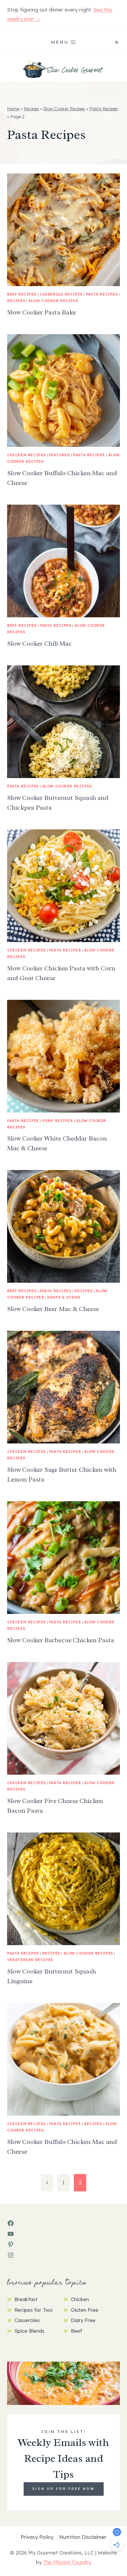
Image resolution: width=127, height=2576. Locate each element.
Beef (76, 2331)
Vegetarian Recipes (30, 1960)
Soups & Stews (64, 1297)
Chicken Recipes (26, 455)
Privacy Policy (37, 2537)
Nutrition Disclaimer (83, 2537)
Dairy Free (83, 2320)
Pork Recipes (58, 1121)
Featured (60, 455)
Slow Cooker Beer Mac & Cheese (53, 1309)
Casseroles (27, 2320)
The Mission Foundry (67, 2562)
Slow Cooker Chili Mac (39, 644)
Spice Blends (29, 2331)
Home (13, 109)
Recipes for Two (34, 2310)
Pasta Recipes (104, 109)
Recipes (31, 109)
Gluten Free (85, 2310)
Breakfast (26, 2299)
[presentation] (63, 230)
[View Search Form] (117, 42)
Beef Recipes (22, 294)
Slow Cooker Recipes (64, 109)
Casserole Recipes (61, 294)
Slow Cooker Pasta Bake (41, 312)
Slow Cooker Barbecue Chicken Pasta (61, 1640)
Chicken (80, 2299)
